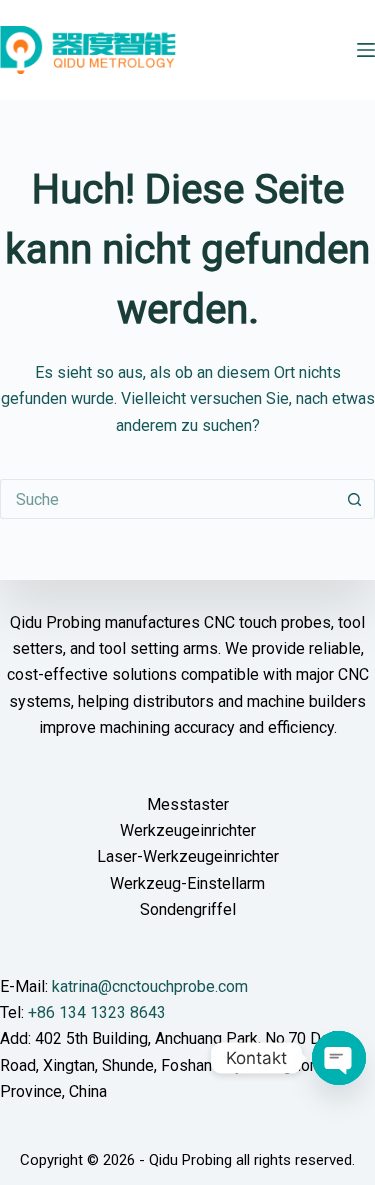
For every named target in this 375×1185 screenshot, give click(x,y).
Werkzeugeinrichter (188, 830)
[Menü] (366, 50)
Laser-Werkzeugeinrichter (188, 856)
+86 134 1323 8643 (97, 1012)
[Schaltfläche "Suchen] (355, 499)
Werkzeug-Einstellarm (187, 883)
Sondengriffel (188, 909)
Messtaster (188, 804)
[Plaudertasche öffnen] (339, 1058)
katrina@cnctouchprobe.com (150, 986)
